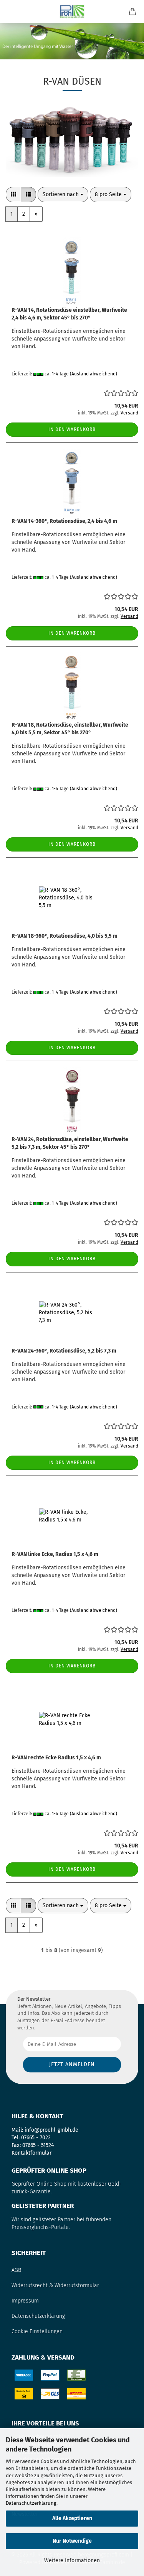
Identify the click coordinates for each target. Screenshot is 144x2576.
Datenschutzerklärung (31, 2503)
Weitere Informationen (72, 2560)
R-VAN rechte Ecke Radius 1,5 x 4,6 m (56, 1758)
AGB (16, 2270)
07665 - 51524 (38, 2145)
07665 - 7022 (36, 2138)
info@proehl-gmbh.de (51, 2130)
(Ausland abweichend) (94, 374)
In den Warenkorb (72, 429)
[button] (13, 195)
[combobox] (63, 195)
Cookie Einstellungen (37, 2331)
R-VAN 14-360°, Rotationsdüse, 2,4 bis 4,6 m (64, 521)
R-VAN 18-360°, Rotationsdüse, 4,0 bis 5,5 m (65, 936)
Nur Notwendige (72, 2541)
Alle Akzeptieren (72, 2518)
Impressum (25, 2301)
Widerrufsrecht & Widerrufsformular (55, 2285)
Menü (12, 11)
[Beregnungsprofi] (72, 11)
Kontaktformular (31, 2153)
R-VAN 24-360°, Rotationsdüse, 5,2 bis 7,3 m (64, 1351)
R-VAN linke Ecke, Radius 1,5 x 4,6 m (55, 1554)
